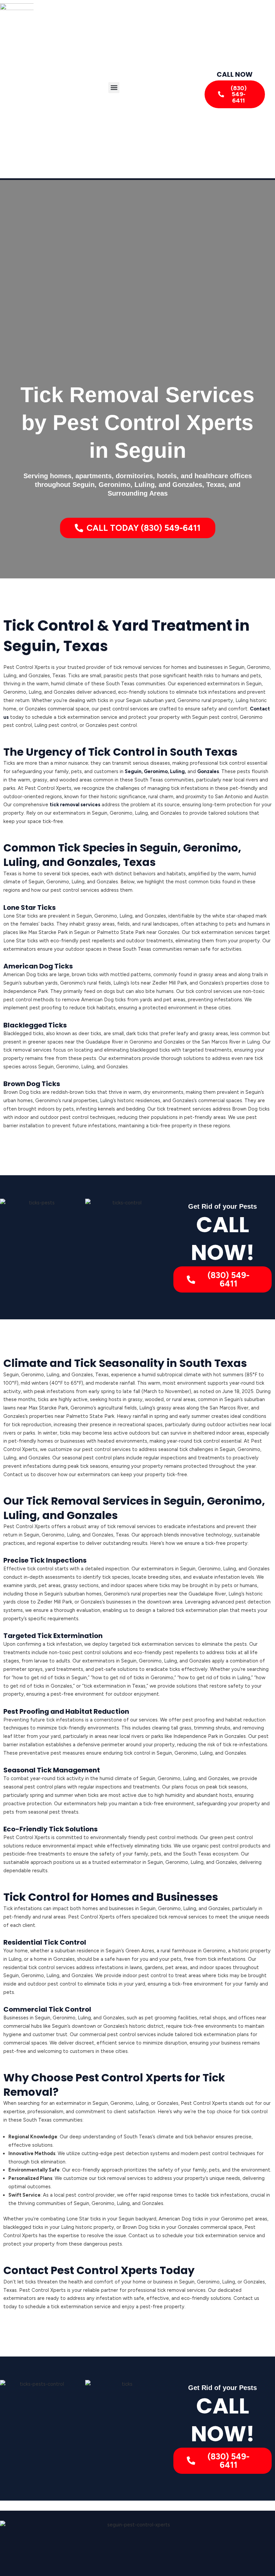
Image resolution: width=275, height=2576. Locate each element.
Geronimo (156, 771)
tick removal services (75, 805)
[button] (114, 88)
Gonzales (208, 771)
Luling (177, 771)
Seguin (133, 771)
